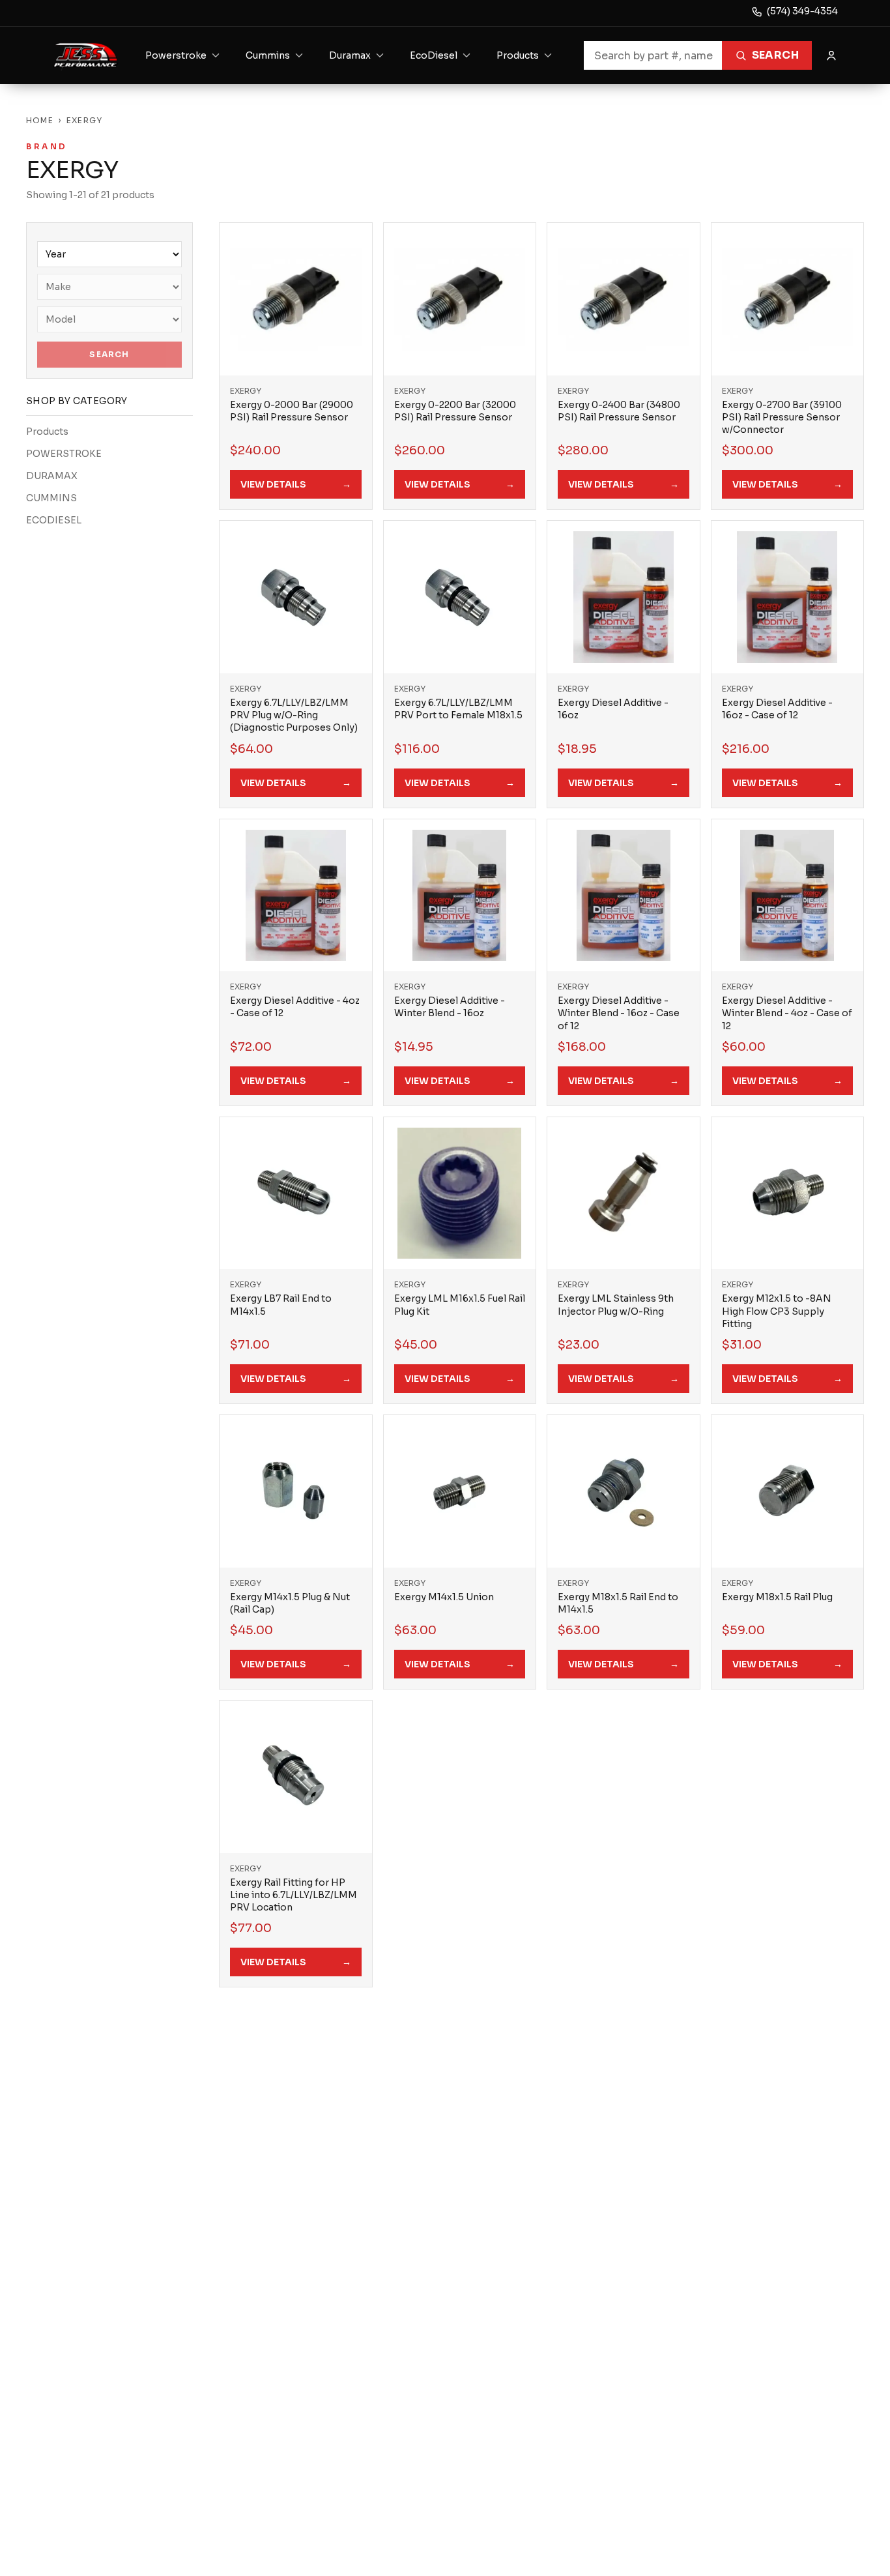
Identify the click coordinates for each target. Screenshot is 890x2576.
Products (47, 432)
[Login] (831, 55)
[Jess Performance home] (86, 55)
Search (775, 55)
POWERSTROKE (64, 454)
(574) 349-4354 (802, 11)
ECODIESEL (54, 520)
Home (40, 120)
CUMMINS (51, 498)
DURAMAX (52, 476)
